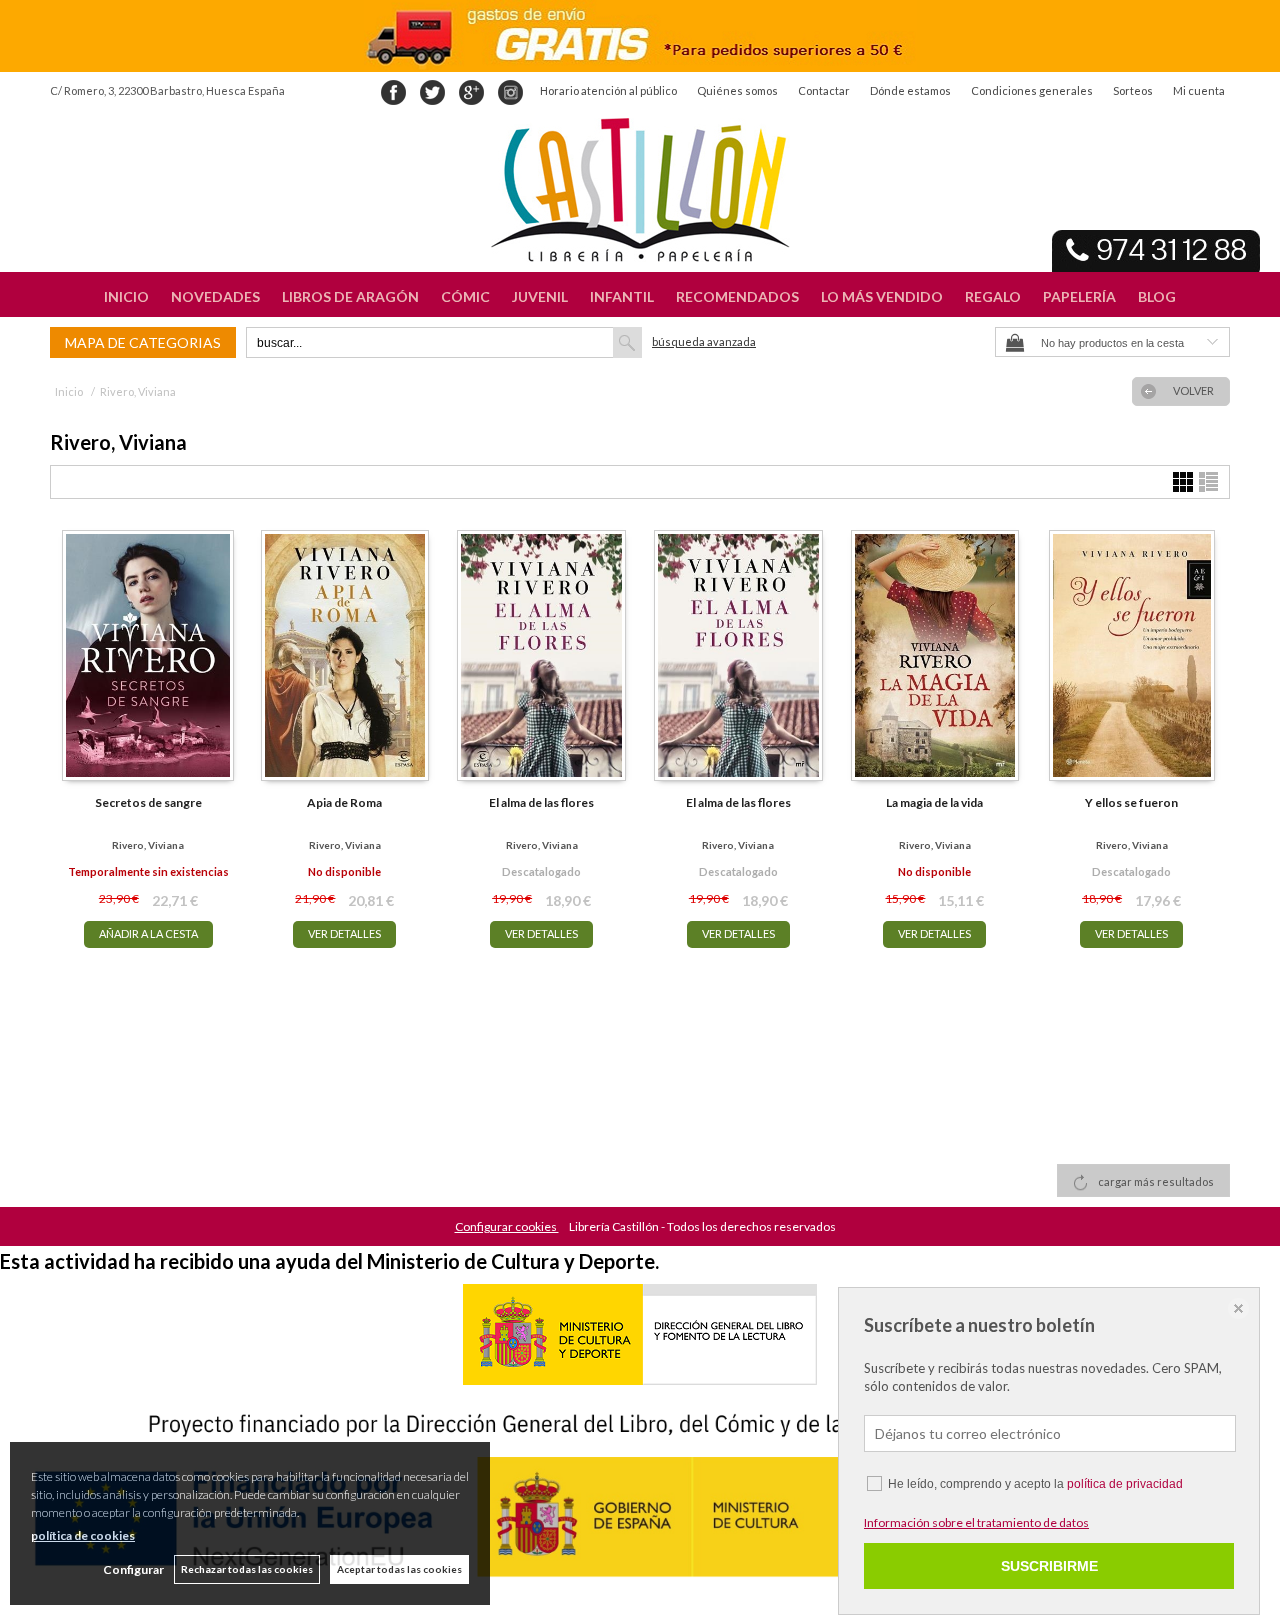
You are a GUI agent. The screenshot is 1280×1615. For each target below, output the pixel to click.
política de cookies (83, 1535)
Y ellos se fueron (1131, 802)
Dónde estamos (910, 90)
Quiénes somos (737, 90)
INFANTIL (622, 296)
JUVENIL (540, 296)
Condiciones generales (1032, 90)
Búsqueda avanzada (704, 341)
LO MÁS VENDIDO (882, 296)
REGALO (993, 296)
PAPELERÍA (1079, 296)
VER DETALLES (344, 933)
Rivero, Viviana (148, 845)
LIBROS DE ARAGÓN (350, 296)
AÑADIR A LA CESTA (148, 933)
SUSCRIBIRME (1049, 1566)
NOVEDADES (215, 296)
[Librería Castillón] (640, 190)
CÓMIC (465, 296)
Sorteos (1133, 90)
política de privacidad (1125, 1484)
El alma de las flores (541, 802)
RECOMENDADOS (737, 296)
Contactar (824, 90)
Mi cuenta (1199, 90)
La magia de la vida (934, 802)
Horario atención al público (608, 90)
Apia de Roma (344, 802)
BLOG (1157, 296)
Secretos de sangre (148, 802)
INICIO (126, 296)
